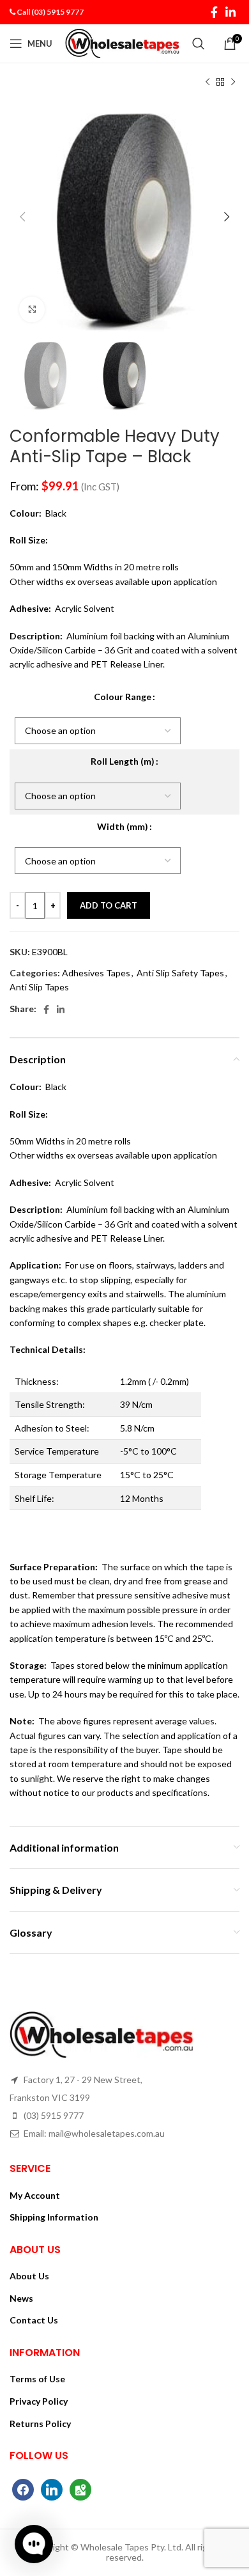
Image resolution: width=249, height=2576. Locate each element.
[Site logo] (122, 43)
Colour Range (123, 697)
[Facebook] (23, 2488)
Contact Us (34, 2320)
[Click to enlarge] (32, 309)
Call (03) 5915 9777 (50, 12)
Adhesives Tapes (96, 973)
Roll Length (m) (123, 761)
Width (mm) (123, 826)
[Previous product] (207, 82)
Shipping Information (54, 2217)
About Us (29, 2276)
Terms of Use (37, 2379)
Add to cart (109, 905)
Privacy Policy (39, 2401)
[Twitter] (52, 2488)
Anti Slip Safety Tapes (180, 973)
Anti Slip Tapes (39, 987)
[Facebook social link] (214, 12)
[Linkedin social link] (230, 12)
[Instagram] (80, 2488)
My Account (35, 2195)
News (21, 2298)
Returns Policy (40, 2424)
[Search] (199, 43)
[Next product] (233, 82)
